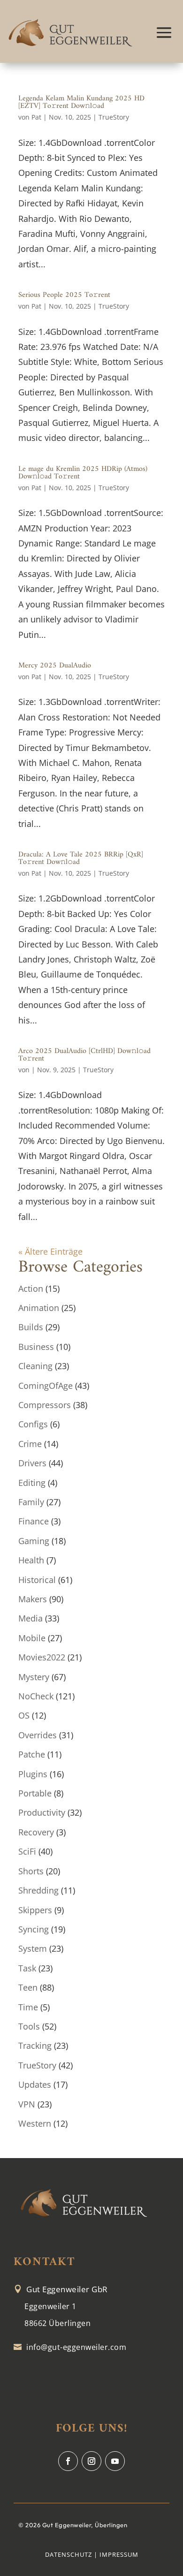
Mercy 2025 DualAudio (55, 666)
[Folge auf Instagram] (91, 2461)
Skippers (35, 1910)
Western (35, 2123)
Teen (28, 1987)
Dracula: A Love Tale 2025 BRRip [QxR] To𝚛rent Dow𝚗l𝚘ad (81, 858)
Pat (36, 117)
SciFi (27, 1851)
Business (36, 1347)
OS (24, 1715)
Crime (30, 1444)
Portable (35, 1793)
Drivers (32, 1463)
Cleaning (35, 1366)
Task (27, 1968)
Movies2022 (42, 1657)
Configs (33, 1424)
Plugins (33, 1774)
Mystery (34, 1677)
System (33, 1948)
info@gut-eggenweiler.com (76, 2347)
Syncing (34, 1929)
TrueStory (114, 117)
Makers (33, 1599)
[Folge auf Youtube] (115, 2461)
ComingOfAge (46, 1386)
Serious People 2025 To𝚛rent (64, 295)
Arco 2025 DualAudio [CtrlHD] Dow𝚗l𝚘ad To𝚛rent (84, 1055)
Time (28, 2007)
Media (30, 1618)
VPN (27, 2104)
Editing (32, 1483)
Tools (29, 2026)
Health (31, 1560)
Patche (32, 1754)
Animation (39, 1308)
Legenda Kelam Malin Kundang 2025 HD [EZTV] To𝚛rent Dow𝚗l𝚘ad (81, 102)
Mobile (32, 1638)
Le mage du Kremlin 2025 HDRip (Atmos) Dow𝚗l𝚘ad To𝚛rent (83, 473)
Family (31, 1502)
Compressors (45, 1405)
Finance (34, 1521)
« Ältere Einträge (50, 1251)
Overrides (38, 1735)
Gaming (34, 1541)
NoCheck (36, 1696)
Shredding (38, 1890)
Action (31, 1288)
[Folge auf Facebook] (68, 2461)
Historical (37, 1580)
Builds (31, 1327)
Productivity (42, 1812)
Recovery (36, 1832)
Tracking (35, 2046)
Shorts (31, 1871)
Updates (35, 2084)
